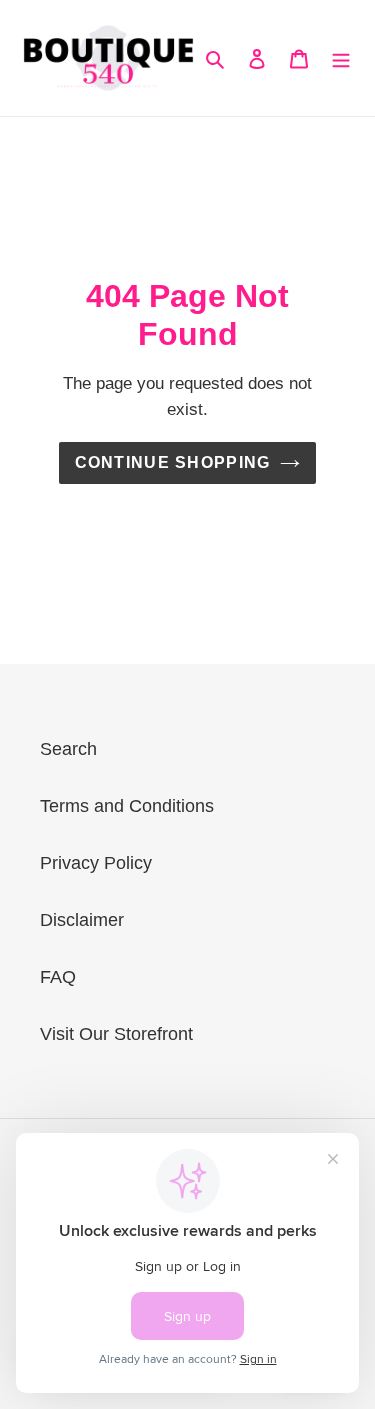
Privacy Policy (96, 863)
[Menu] (341, 58)
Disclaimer (82, 920)
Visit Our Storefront (116, 1034)
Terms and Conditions (127, 806)
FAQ (58, 977)
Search (68, 749)
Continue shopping (173, 462)
